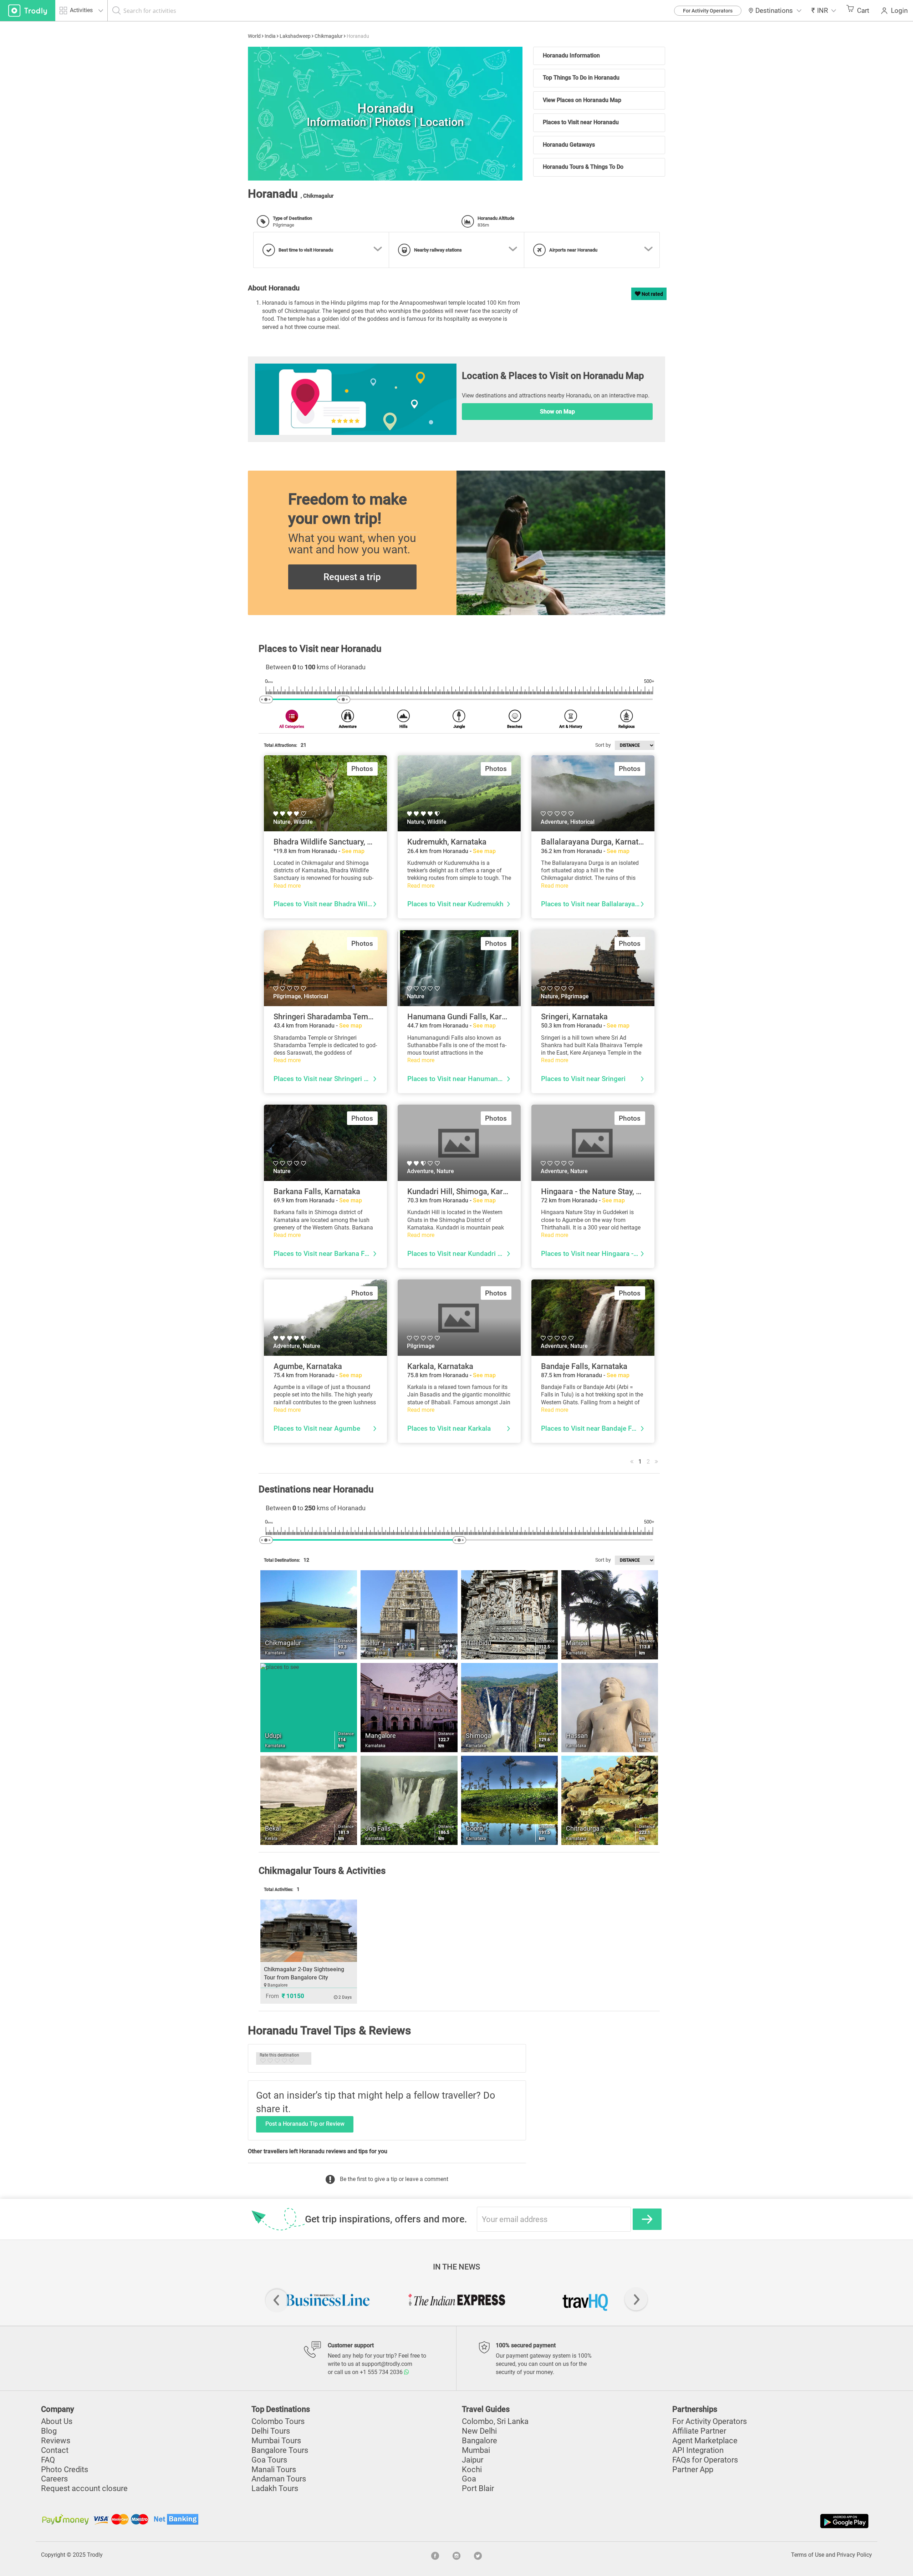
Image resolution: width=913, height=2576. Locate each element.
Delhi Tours (271, 2431)
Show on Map (557, 412)
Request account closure (84, 2488)
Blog (49, 2431)
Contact (55, 2450)
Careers (54, 2479)
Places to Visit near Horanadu (581, 122)
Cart (863, 11)
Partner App (693, 2469)
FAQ (48, 2460)
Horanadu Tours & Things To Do (583, 167)
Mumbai (476, 2450)
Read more (287, 886)
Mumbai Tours (276, 2441)
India (270, 36)
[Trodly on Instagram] (456, 2555)
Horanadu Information (571, 55)
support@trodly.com (387, 2364)
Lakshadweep (295, 36)
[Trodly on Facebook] (435, 2555)
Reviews (56, 2441)
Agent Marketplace (705, 2441)
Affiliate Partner (699, 2431)
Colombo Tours (278, 2421)
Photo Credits (65, 2469)
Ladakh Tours (275, 2488)
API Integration (698, 2450)
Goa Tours (269, 2460)
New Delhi (479, 2431)
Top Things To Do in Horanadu (581, 78)
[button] (824, 11)
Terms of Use (808, 2555)
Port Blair (478, 2488)
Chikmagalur (329, 36)
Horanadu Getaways (569, 145)
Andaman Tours (279, 2479)
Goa (469, 2479)
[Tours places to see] (28, 11)
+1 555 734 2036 (382, 2372)
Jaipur (473, 2460)
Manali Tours (274, 2469)
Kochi (472, 2469)
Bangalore (480, 2441)
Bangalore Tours (280, 2450)
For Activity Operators (708, 11)
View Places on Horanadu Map (582, 100)
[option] (385, 114)
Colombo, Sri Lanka (495, 2421)
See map (353, 851)
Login (899, 11)
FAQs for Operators (705, 2460)
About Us (57, 2421)
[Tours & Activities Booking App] (663, 2521)
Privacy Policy (854, 2555)
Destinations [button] (774, 11)
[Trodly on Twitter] (478, 2555)
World (254, 36)
